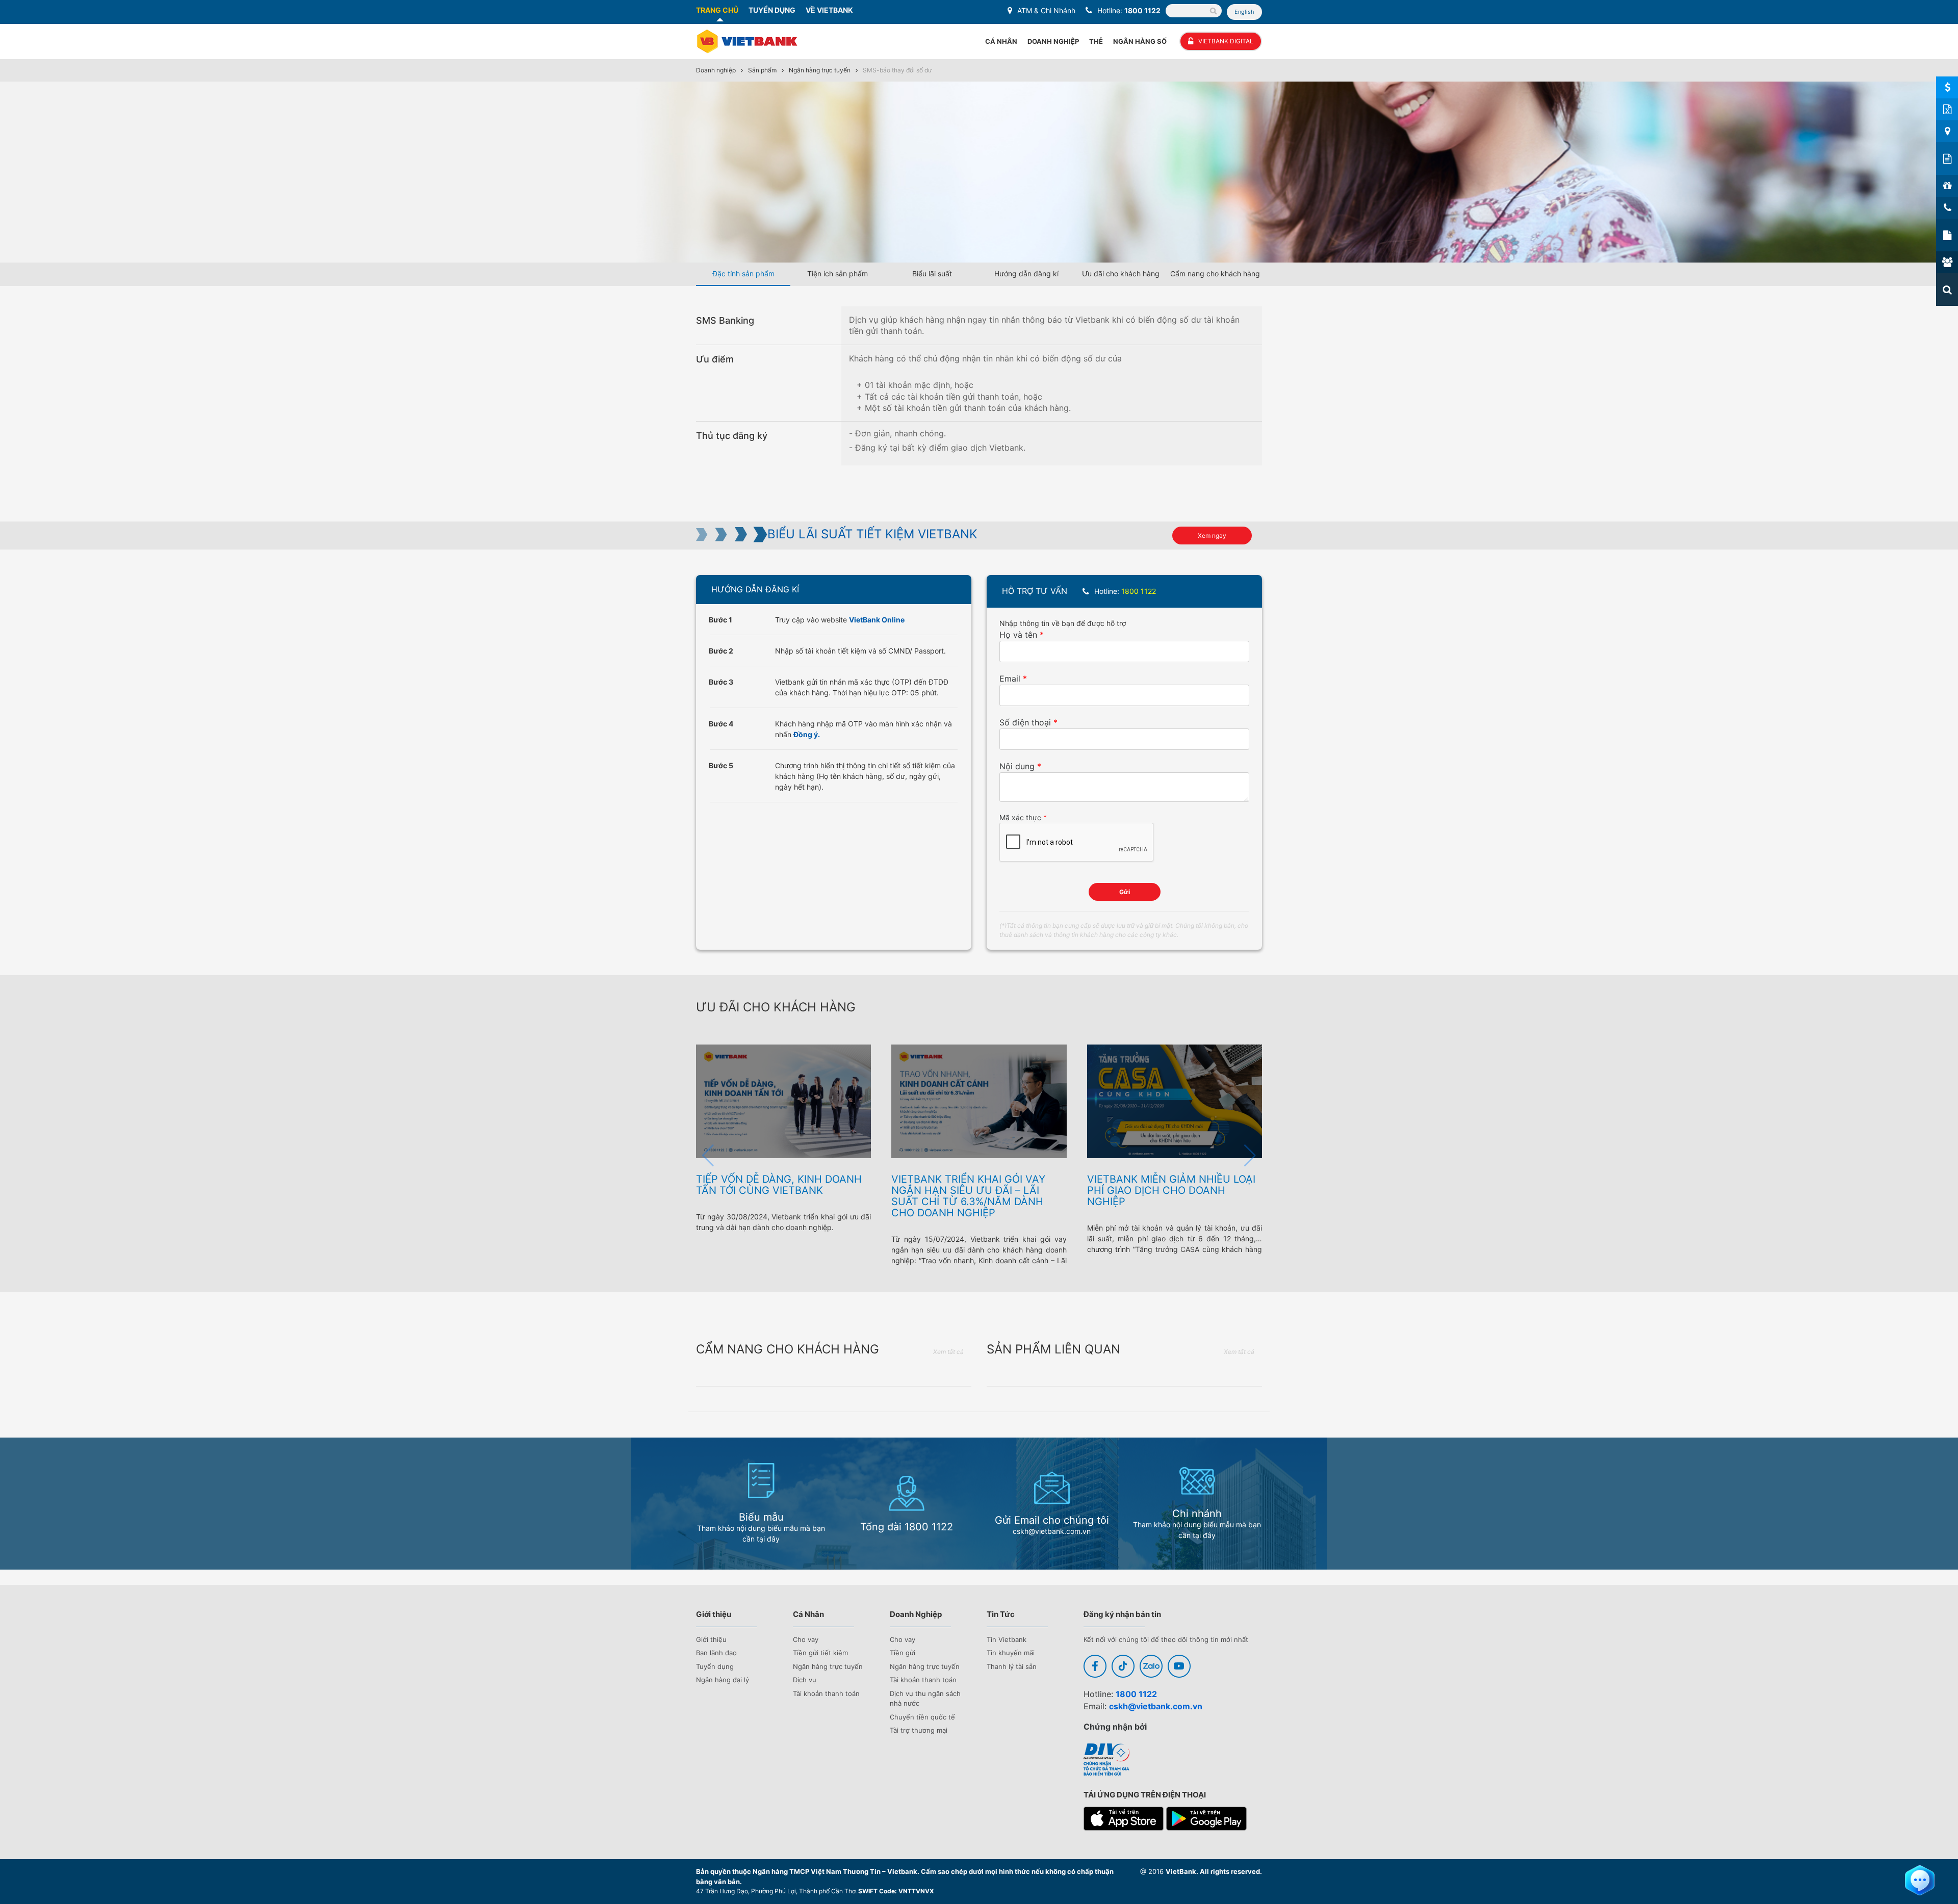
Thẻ (1096, 41)
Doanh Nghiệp (1053, 41)
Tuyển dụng (715, 1666)
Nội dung (1017, 766)
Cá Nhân (1001, 41)
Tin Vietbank (1007, 1639)
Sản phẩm (762, 70)
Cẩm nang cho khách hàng (1215, 273)
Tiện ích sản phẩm (838, 273)
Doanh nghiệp (716, 70)
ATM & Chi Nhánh (1046, 10)
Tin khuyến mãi (1011, 1653)
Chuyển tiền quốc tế (922, 1717)
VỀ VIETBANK (829, 10)
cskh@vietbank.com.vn (1156, 1706)
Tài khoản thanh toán (826, 1693)
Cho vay (806, 1639)
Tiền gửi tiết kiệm (820, 1653)
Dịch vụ (805, 1680)
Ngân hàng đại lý (723, 1680)
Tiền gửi (903, 1653)
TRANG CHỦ (717, 10)
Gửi (1125, 892)
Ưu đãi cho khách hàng (1121, 273)
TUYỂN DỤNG (772, 10)
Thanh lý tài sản (1012, 1666)
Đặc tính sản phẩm (743, 273)
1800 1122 (1142, 10)
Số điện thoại (1025, 722)
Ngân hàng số (1140, 41)
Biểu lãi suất (932, 273)
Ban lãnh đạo (716, 1653)
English (1244, 12)
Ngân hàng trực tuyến (820, 70)
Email (1010, 679)
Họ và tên (1018, 635)
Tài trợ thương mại (919, 1730)
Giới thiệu (711, 1639)
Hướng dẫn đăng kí (1026, 273)
